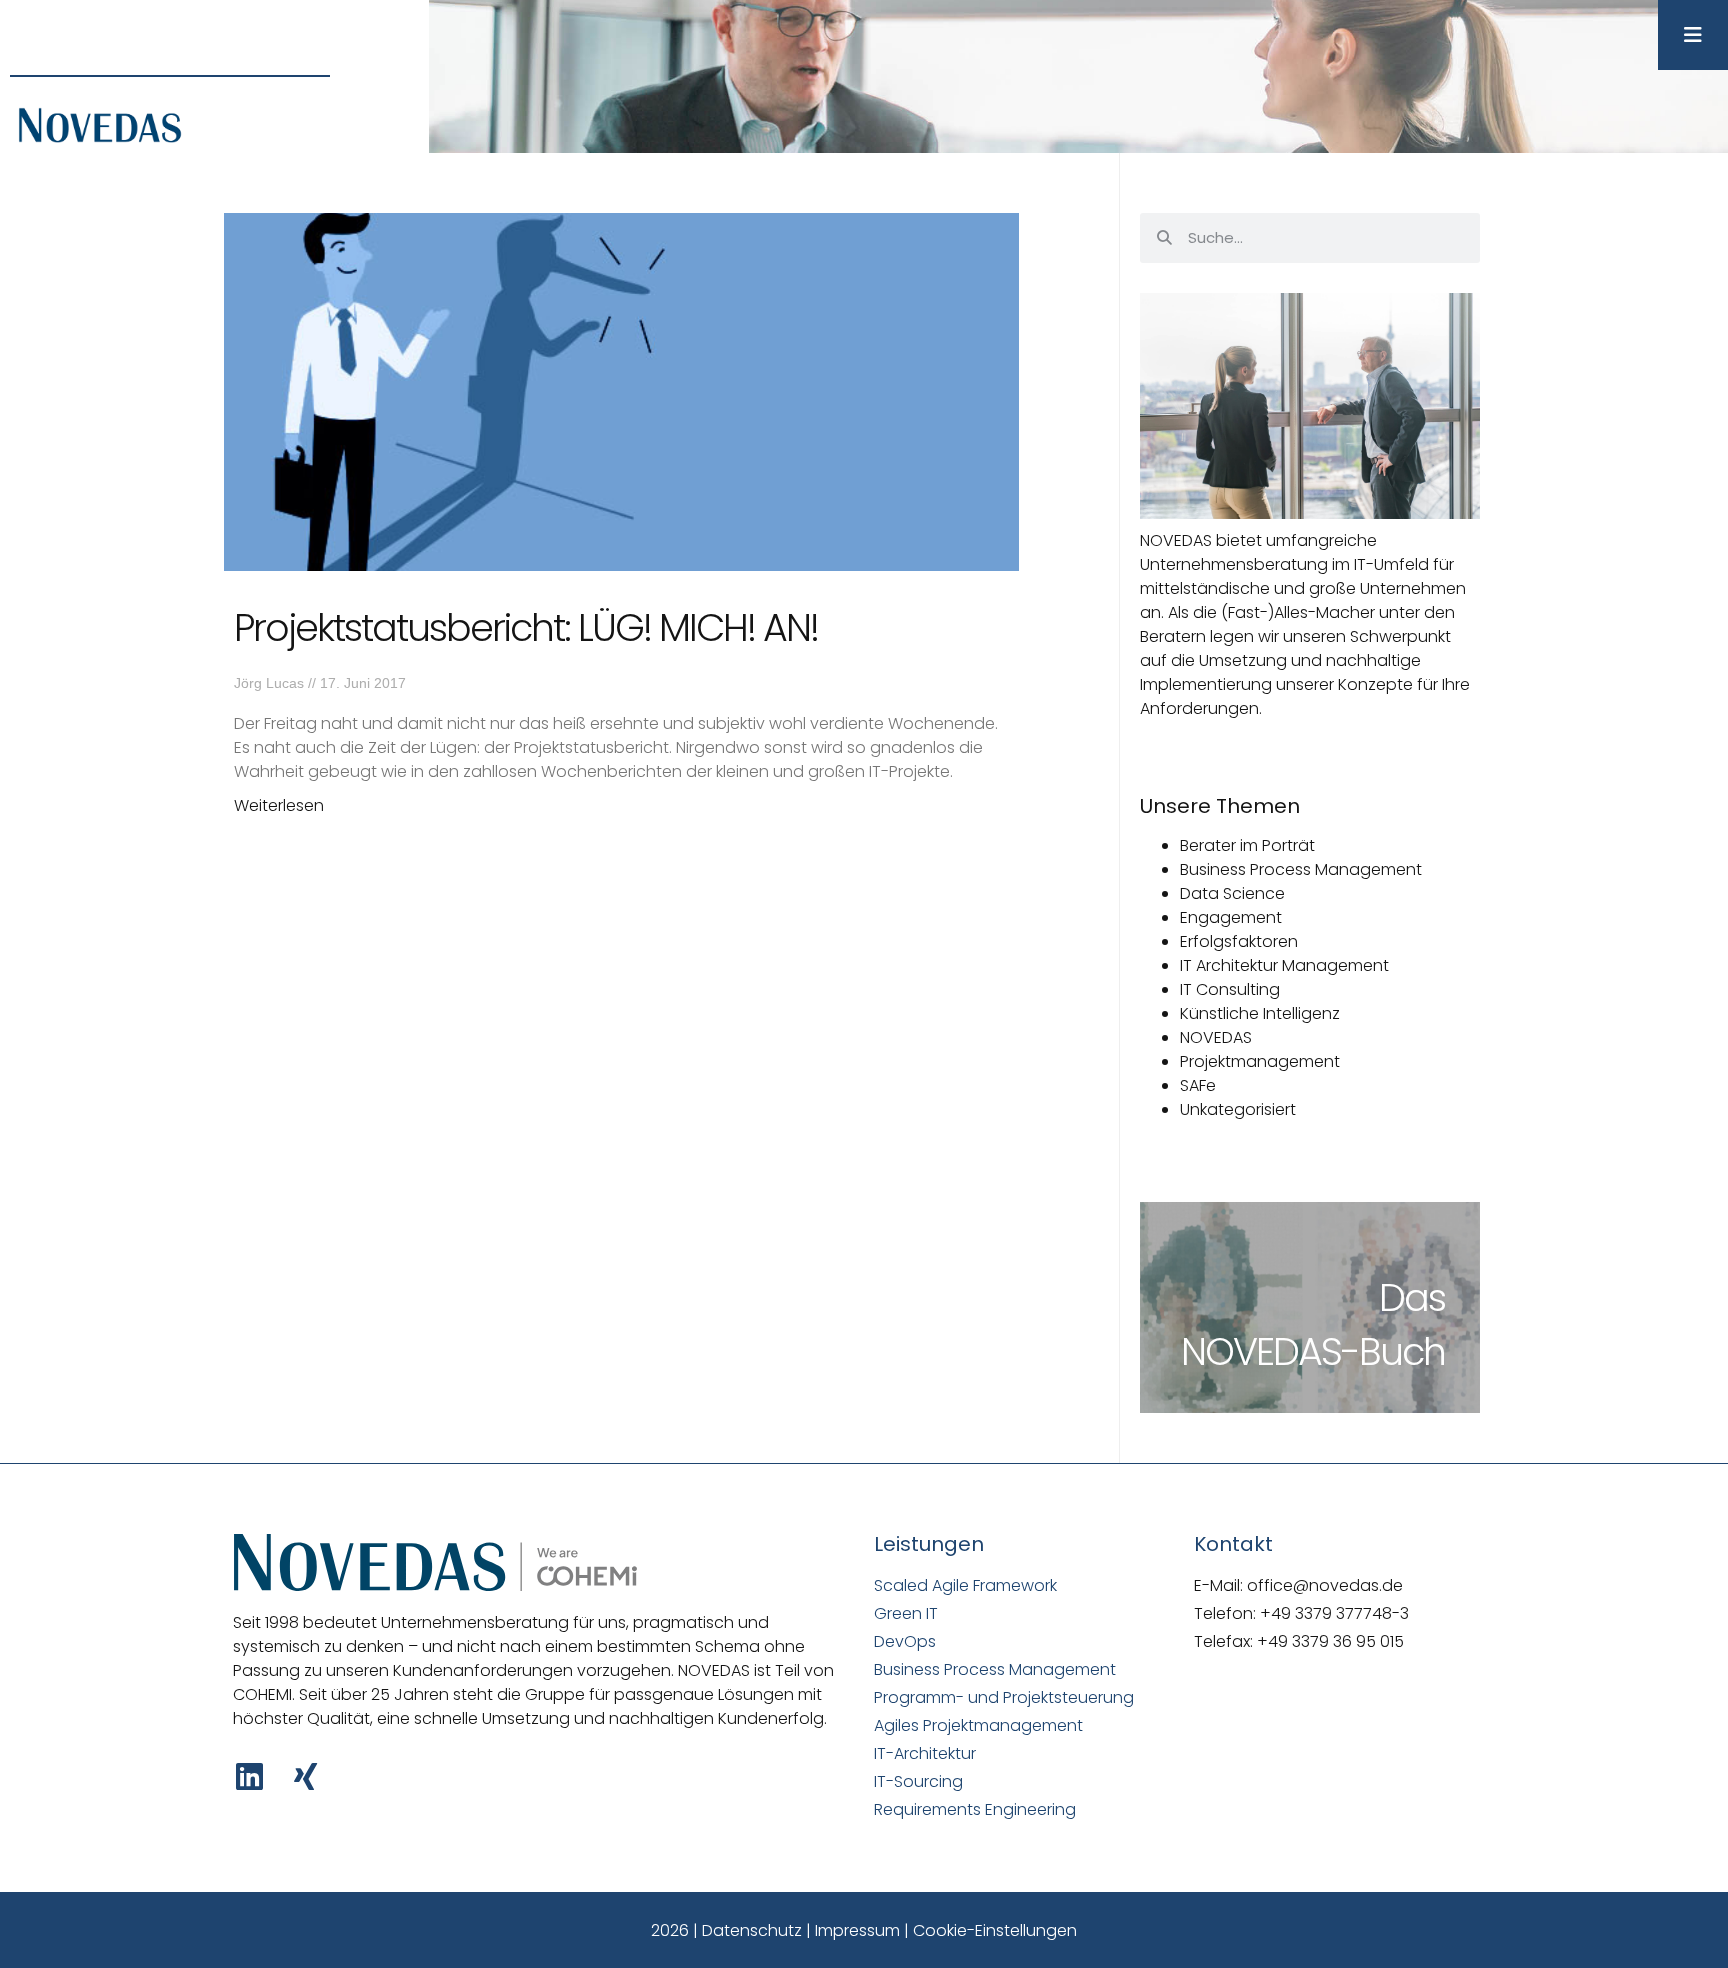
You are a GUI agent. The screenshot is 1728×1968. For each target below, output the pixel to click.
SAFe (1198, 1085)
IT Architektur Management (1284, 965)
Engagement (1231, 917)
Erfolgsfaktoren (1239, 941)
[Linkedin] (249, 1776)
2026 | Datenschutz (726, 1930)
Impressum (857, 1930)
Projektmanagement (1260, 1061)
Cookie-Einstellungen (995, 1930)
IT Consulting (1230, 989)
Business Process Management (1301, 869)
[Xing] (305, 1776)
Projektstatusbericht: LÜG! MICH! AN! (526, 627)
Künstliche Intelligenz (1260, 1013)
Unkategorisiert (1238, 1109)
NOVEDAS (1216, 1037)
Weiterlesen (279, 805)
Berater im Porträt (1247, 845)
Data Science (1232, 893)
